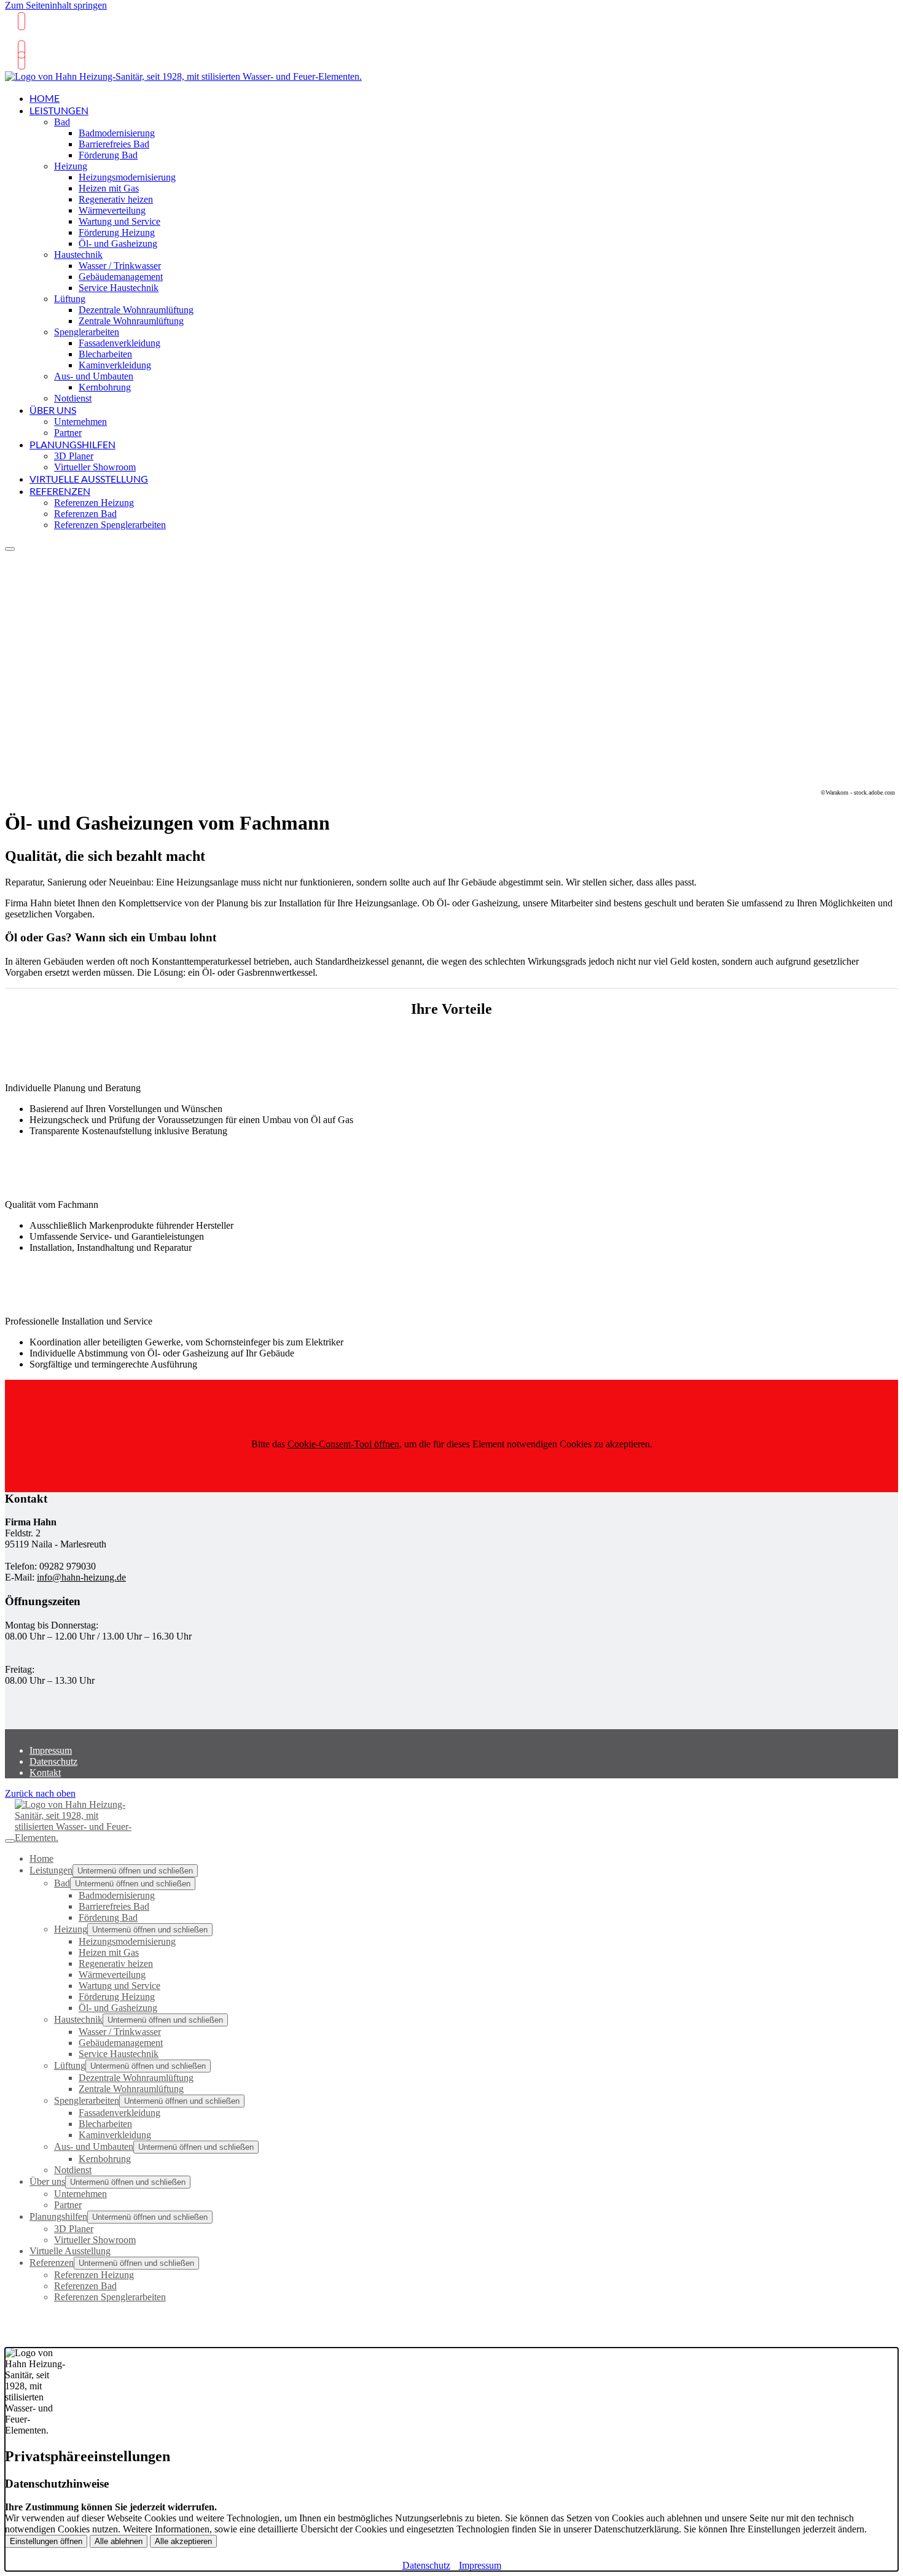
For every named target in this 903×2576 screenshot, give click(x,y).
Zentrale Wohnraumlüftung (131, 321)
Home (45, 98)
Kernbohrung (105, 387)
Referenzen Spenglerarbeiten (110, 525)
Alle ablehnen (119, 2541)
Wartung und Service (119, 221)
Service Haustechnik (119, 288)
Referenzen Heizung (94, 503)
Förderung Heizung (117, 232)
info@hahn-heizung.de (81, 1577)
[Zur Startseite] (183, 82)
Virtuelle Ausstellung (89, 479)
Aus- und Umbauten (94, 376)
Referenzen (60, 491)
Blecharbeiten (105, 354)
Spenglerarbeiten (87, 332)
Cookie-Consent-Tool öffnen (343, 1444)
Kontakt (45, 1772)
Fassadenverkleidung (119, 343)
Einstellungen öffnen (46, 2541)
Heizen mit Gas (109, 188)
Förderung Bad (108, 155)
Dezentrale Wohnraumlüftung (136, 310)
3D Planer (74, 456)
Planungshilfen (72, 444)
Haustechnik (78, 255)
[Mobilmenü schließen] (10, 1841)
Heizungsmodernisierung (127, 177)
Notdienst (73, 398)
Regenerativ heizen (116, 199)
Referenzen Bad (85, 514)
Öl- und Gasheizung (118, 243)
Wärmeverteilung (112, 210)
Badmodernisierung (117, 133)
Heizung (71, 166)
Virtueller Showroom (95, 467)
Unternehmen (80, 422)
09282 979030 (45, 39)
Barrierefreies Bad (114, 144)
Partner (68, 433)
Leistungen (59, 110)
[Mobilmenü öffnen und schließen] (10, 549)
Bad (62, 122)
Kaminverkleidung (115, 365)
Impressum (51, 1750)
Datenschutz (53, 1761)
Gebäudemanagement (121, 277)
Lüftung (70, 299)
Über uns (53, 410)
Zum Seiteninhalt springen (56, 5)
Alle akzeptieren (183, 2541)
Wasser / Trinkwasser (120, 266)
